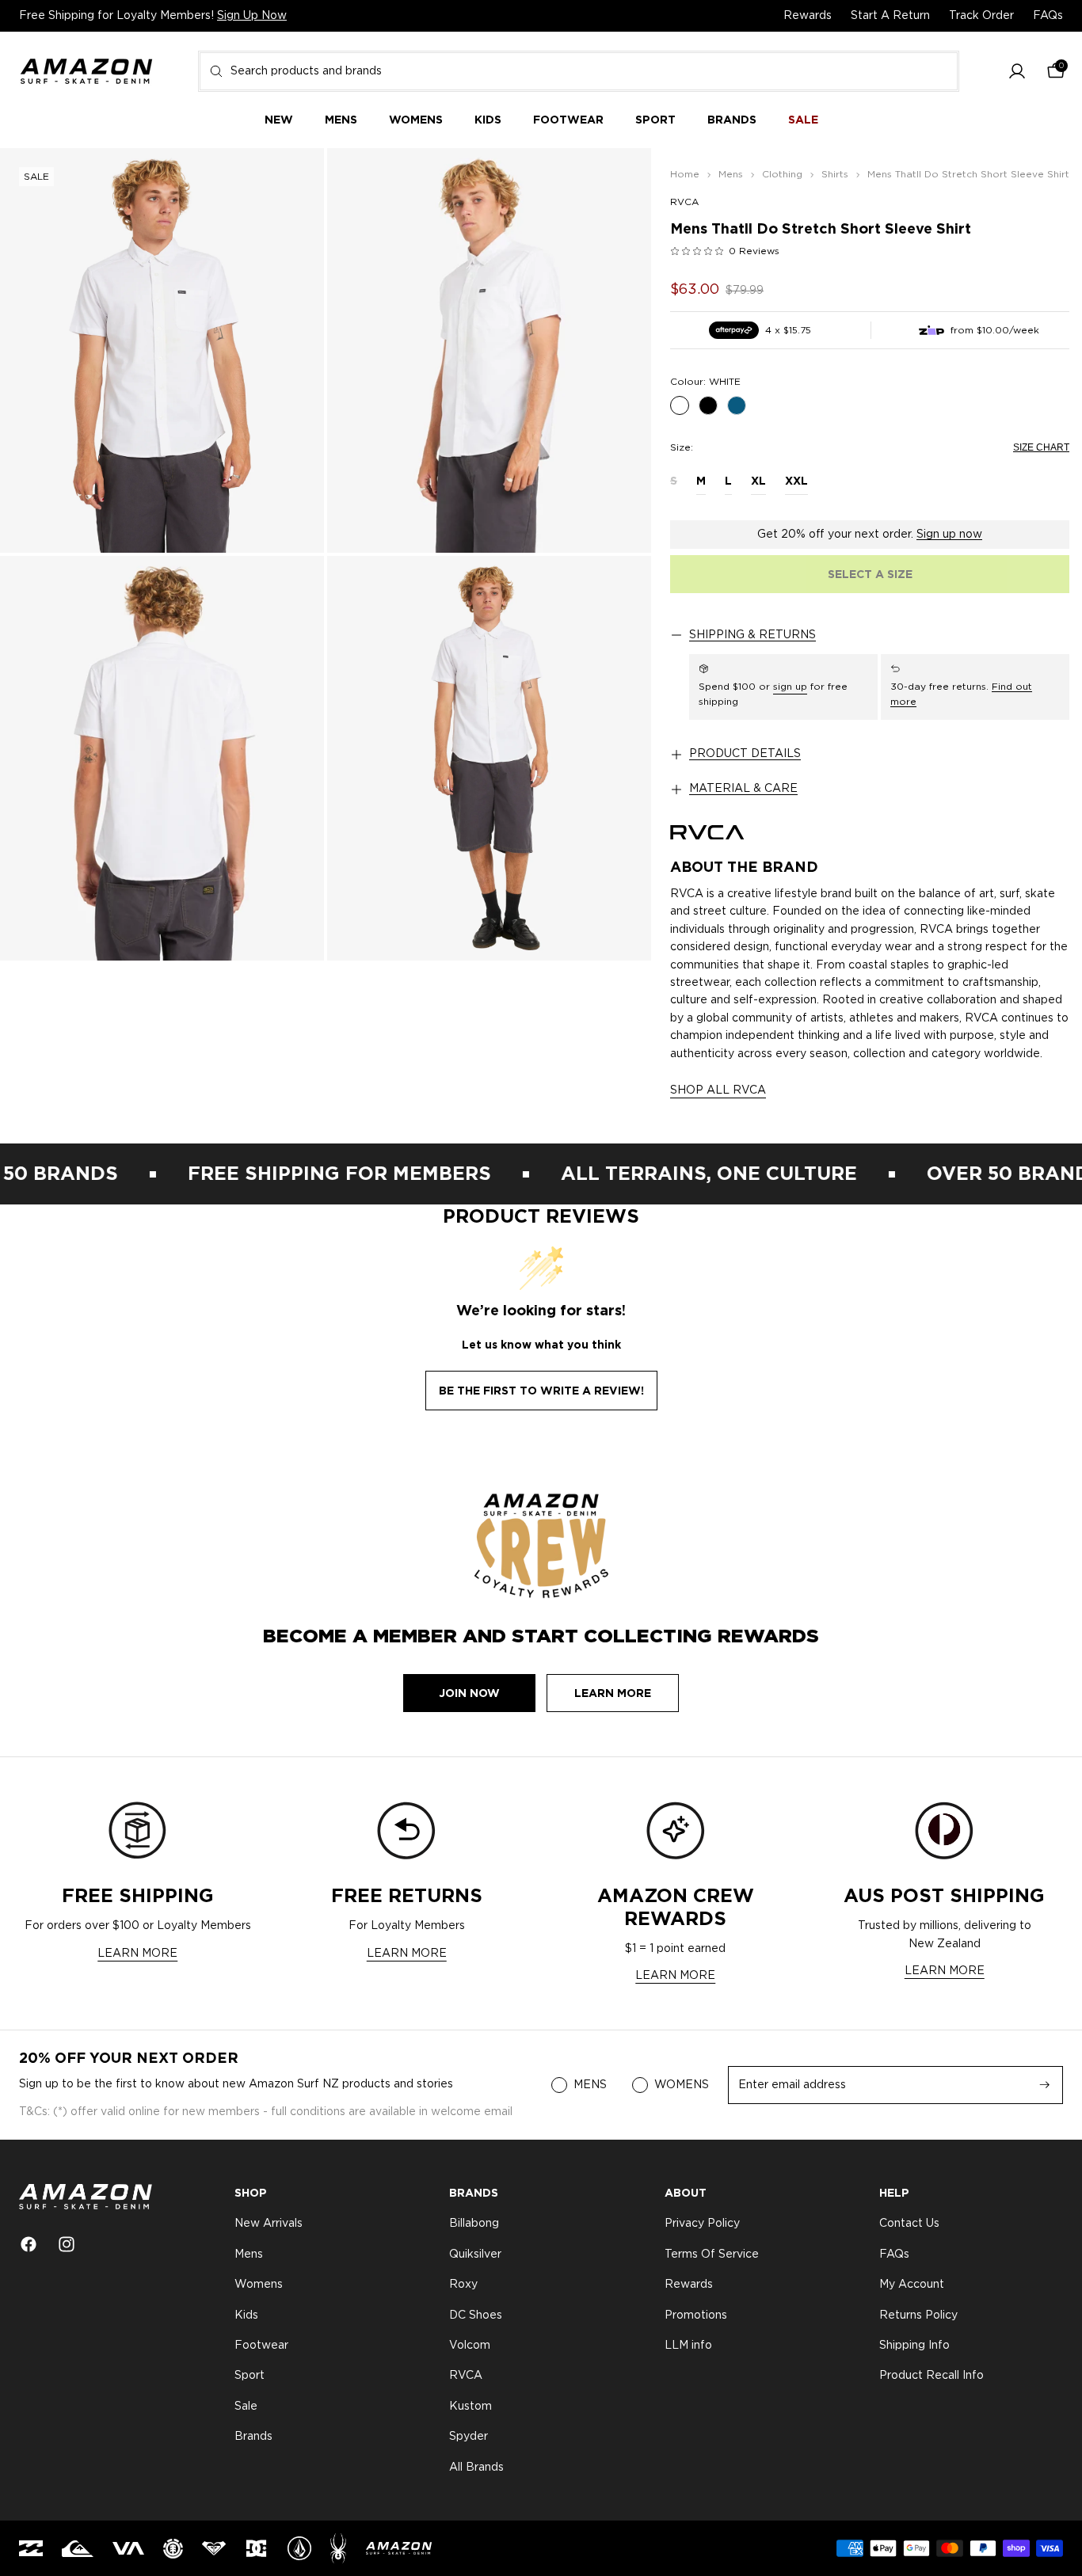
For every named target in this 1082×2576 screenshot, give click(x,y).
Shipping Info (914, 2346)
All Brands (476, 2468)
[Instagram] (67, 2244)
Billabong (474, 2224)
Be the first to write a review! (541, 1391)
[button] (1017, 72)
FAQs (1048, 16)
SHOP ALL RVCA (718, 1090)
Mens (249, 2254)
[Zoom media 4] (489, 758)
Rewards (808, 16)
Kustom (471, 2407)
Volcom (470, 2346)
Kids (246, 2315)
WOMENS (682, 2085)
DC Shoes (476, 2315)
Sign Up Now (252, 16)
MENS (590, 2085)
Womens (259, 2285)
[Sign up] (1045, 2085)
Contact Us (909, 2224)
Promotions (696, 2315)
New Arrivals (269, 2224)
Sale (246, 2407)
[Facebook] (29, 2244)
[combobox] (579, 71)
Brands (253, 2437)
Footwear (261, 2346)
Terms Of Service (712, 2254)
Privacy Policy (702, 2224)
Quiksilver (475, 2254)
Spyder (469, 2437)
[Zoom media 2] (489, 350)
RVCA (684, 202)
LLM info (688, 2346)
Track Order (981, 16)
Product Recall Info (932, 2376)
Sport (250, 2376)
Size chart (1041, 447)
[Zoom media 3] (162, 758)
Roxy (463, 2285)
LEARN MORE (137, 1954)
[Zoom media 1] (162, 350)
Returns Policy (918, 2315)
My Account (912, 2285)
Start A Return (890, 16)
